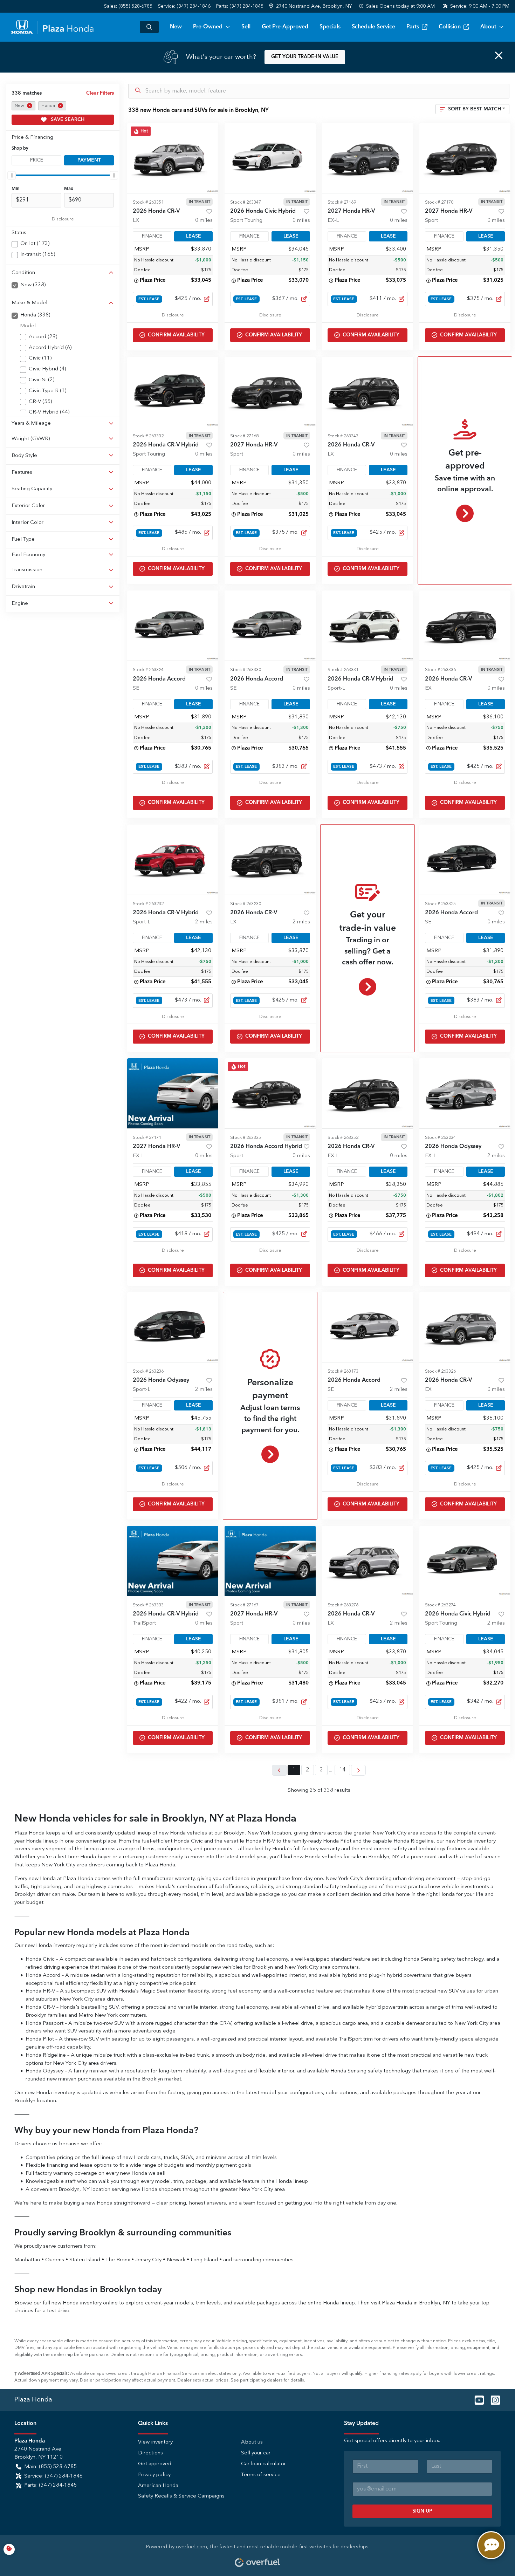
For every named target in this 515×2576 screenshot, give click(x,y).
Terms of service (261, 2475)
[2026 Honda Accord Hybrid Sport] (270, 1093)
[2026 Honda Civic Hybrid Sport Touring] (270, 158)
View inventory (155, 2442)
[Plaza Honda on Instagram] (493, 2400)
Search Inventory (149, 27)
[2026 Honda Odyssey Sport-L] (173, 1327)
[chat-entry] (491, 2545)
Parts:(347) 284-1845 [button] (50, 2485)
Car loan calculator (263, 2464)
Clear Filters (100, 93)
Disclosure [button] (63, 219)
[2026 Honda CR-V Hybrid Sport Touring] (173, 392)
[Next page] (358, 1770)
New (176, 27)
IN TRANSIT (200, 202)
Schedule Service (373, 27)
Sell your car (256, 2453)
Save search (67, 119)
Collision (450, 27)
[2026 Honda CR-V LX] (173, 158)
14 (342, 1770)
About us (252, 2442)
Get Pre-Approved (285, 27)
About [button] (488, 27)
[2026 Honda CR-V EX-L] (368, 1093)
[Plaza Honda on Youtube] (476, 2400)
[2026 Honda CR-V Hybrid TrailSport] (173, 1561)
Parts (413, 27)
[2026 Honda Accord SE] (173, 626)
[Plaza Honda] (52, 27)
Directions (150, 2453)
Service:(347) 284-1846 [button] (53, 2476)
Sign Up (422, 2511)
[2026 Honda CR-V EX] (465, 626)
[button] (311, 6)
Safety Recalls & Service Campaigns (181, 2496)
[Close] (499, 55)
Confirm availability (176, 335)
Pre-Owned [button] (208, 27)
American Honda (158, 2486)
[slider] (12, 175)
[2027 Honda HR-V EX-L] (368, 158)
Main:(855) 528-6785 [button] (50, 2467)
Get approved (155, 2464)
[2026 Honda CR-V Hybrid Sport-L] (368, 626)
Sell (246, 27)
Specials (330, 27)
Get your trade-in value (305, 57)
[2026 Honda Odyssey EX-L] (465, 1093)
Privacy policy (154, 2475)
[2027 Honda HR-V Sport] (465, 158)
